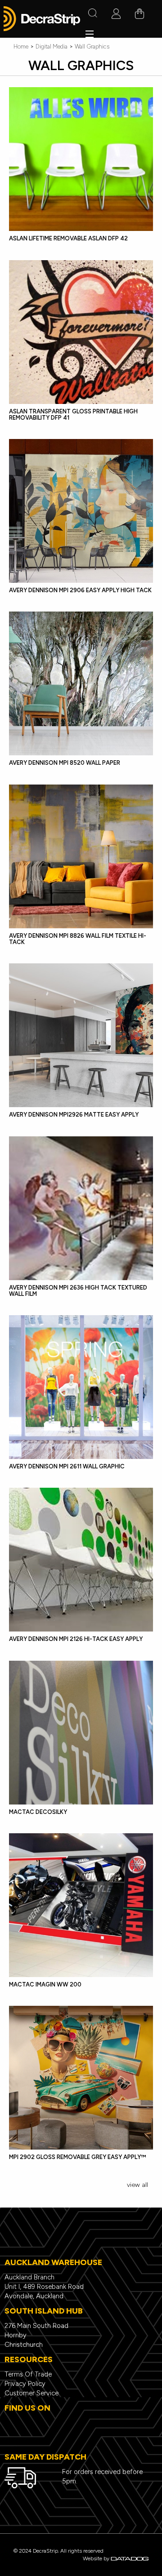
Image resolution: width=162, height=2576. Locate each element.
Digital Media (52, 47)
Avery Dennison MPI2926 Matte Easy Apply (74, 1115)
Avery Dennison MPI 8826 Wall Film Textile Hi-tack (78, 939)
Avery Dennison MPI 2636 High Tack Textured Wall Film (78, 1291)
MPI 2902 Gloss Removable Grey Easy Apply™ (77, 2157)
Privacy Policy (25, 2384)
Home (21, 47)
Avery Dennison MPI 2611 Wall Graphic (67, 1466)
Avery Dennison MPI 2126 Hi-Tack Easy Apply (76, 1639)
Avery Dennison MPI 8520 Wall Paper (65, 763)
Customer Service (31, 2393)
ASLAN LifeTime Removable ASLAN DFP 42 (68, 238)
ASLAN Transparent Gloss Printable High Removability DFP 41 (73, 415)
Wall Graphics (92, 47)
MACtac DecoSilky (38, 1812)
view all (137, 2185)
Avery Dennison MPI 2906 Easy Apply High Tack (80, 590)
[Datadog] (130, 2558)
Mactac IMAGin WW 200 (45, 1984)
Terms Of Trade (28, 2374)
